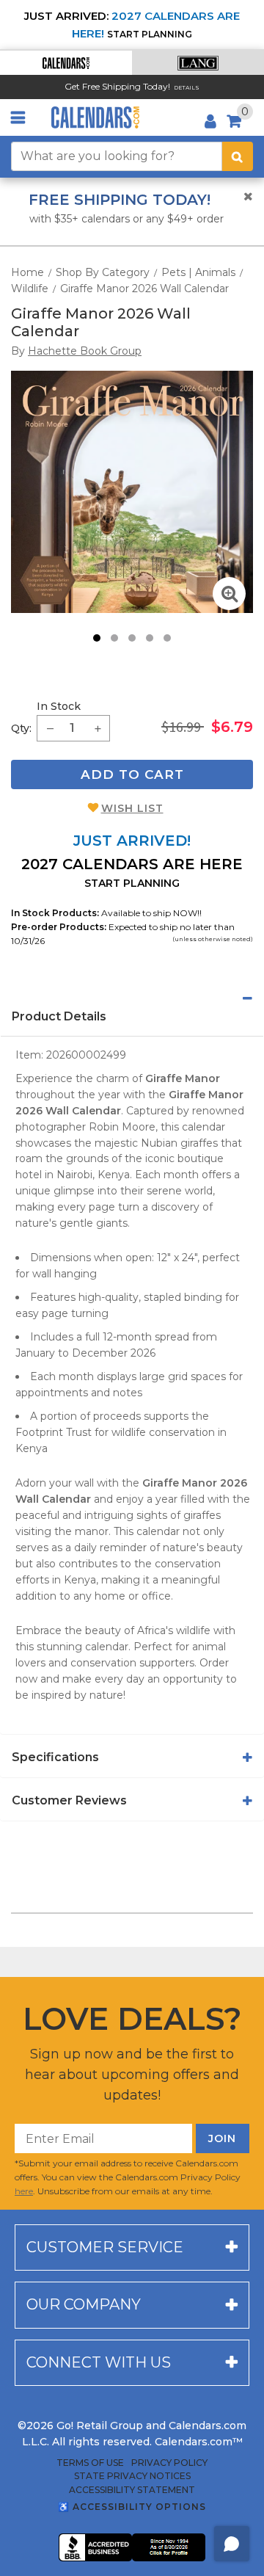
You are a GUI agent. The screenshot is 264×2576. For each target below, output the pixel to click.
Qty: (21, 728)
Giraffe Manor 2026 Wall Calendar (144, 289)
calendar (203, 1127)
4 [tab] (150, 638)
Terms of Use (90, 2463)
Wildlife (30, 289)
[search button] (238, 156)
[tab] (132, 998)
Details (187, 88)
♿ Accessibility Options (132, 2507)
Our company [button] (84, 2304)
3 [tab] (132, 638)
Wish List (132, 808)
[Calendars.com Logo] (95, 117)
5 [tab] (167, 638)
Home (27, 272)
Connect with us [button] (99, 2362)
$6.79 (232, 727)
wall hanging (65, 1274)
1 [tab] (97, 638)
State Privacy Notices (132, 2476)
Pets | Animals (198, 272)
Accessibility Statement (132, 2490)
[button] (66, 63)
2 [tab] (114, 638)
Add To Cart (132, 774)
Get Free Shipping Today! (117, 86)
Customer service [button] (105, 2247)
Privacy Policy (169, 2463)
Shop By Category (103, 272)
